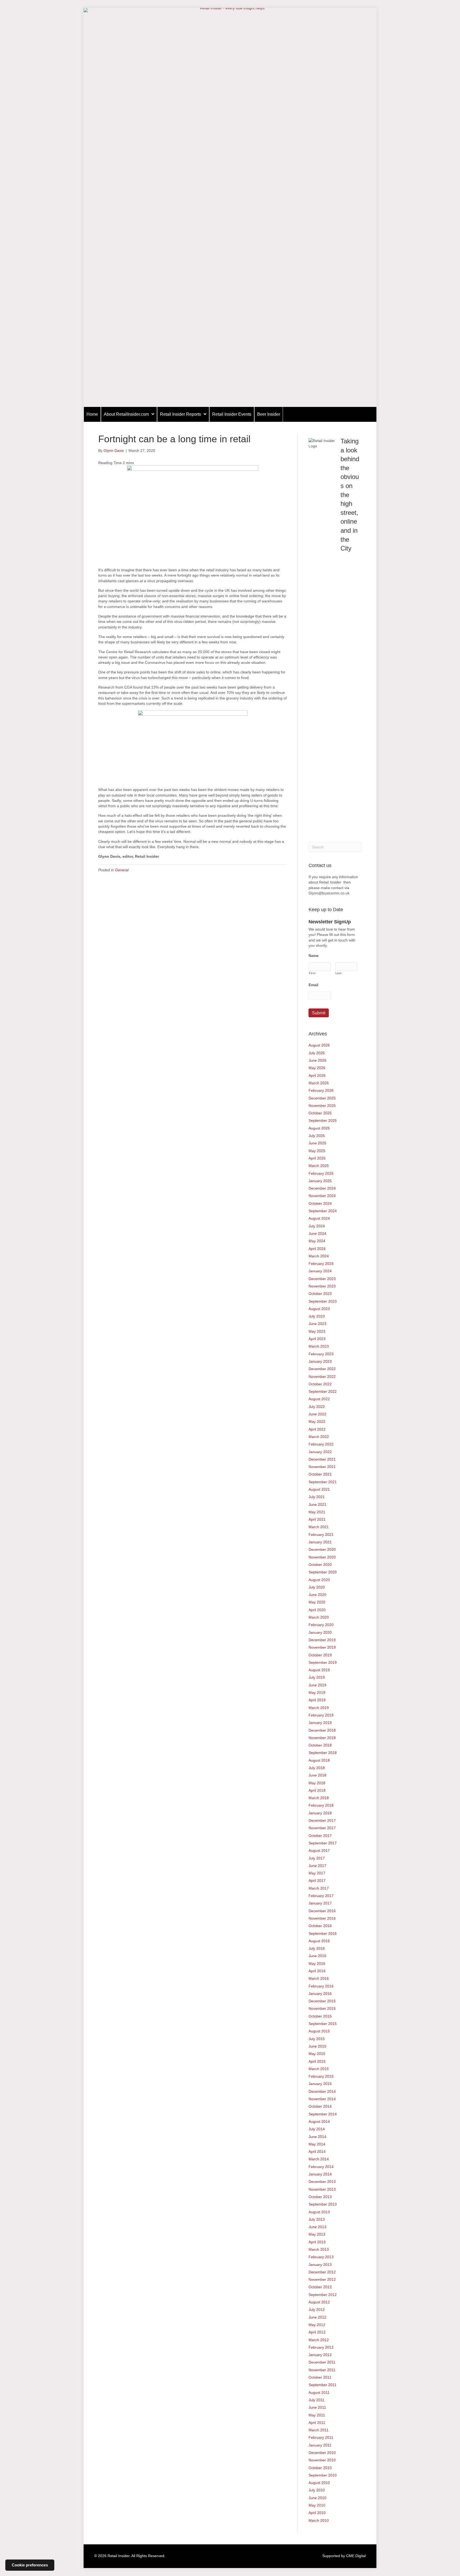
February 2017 (321, 1896)
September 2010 (323, 2475)
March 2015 (319, 2069)
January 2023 (320, 1361)
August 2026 (319, 1045)
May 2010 (317, 2505)
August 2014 (319, 2121)
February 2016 (321, 1986)
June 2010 (317, 2498)
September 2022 (323, 1391)
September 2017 (323, 1843)
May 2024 (317, 1241)
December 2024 (322, 1188)
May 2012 (317, 2325)
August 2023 (319, 1309)
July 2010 (317, 2490)
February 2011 (321, 2437)
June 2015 (317, 2046)
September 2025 (323, 1120)
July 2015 (317, 2039)
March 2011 (319, 2430)
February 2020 (321, 1625)
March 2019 (319, 1708)
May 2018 (317, 1783)
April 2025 (317, 1158)
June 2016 (317, 1956)
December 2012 (322, 2272)
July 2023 (317, 1316)
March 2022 (319, 1437)
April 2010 (317, 2513)
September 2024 (323, 1211)
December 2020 (322, 1549)
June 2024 (317, 1233)
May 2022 (317, 1422)
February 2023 (321, 1354)
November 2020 (322, 1557)
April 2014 (317, 2152)
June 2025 (317, 1143)
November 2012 (322, 2279)
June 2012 (317, 2317)
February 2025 (321, 1173)
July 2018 (317, 1768)
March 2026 (319, 1083)
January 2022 (320, 1452)
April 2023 (317, 1339)
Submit (319, 1013)
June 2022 (317, 1414)
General (122, 870)
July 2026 (317, 1053)
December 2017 (322, 1820)
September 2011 (323, 2385)
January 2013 (320, 2265)
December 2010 (322, 2453)
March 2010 (319, 2520)
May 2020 (317, 1602)
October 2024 (320, 1203)
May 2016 (317, 1964)
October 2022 (320, 1384)
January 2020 (320, 1632)
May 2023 (317, 1331)
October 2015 (320, 2016)
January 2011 (320, 2445)
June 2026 (317, 1060)
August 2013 (319, 2212)
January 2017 (320, 1903)
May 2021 (317, 1512)
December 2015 (322, 2001)
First (312, 973)
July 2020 (317, 1587)
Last (339, 973)
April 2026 (317, 1076)
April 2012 (317, 2332)
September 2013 (323, 2204)
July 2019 (317, 1677)
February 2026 (321, 1090)
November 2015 (322, 2008)
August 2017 (319, 1850)
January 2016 (320, 1994)
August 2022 (319, 1399)
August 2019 (319, 1670)
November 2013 (322, 2189)
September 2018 (323, 1753)
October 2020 (320, 1565)
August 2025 (319, 1128)
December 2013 (322, 2182)
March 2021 (319, 1527)
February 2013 (321, 2257)
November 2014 (322, 2099)
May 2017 (317, 1873)
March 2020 (319, 1617)
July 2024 (317, 1226)
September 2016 (323, 1933)
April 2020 (317, 1610)
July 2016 (317, 1948)
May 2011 (317, 2415)
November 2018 (322, 1738)
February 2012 (321, 2347)
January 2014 (320, 2174)
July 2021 (317, 1497)
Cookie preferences (30, 2565)
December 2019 (322, 1640)
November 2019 (322, 1647)
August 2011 (319, 2392)
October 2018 (320, 1745)
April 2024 (317, 1249)
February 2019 (321, 1715)
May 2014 (317, 2144)
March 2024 (319, 1256)
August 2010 (319, 2483)
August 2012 (319, 2302)
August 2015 (319, 2031)
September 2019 (323, 1662)
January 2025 (320, 1181)
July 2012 (317, 2310)
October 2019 (320, 1655)
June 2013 (317, 2227)
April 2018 (317, 1790)
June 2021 (317, 1504)
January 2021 (320, 1542)
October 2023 (320, 1294)
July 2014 (317, 2129)
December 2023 (322, 1279)
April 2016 (317, 1971)
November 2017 (322, 1828)
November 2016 (322, 1918)
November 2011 (322, 2370)
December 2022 (322, 1369)
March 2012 (319, 2340)
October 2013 (320, 2197)
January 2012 (320, 2355)
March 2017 (319, 1888)
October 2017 (320, 1836)
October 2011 (320, 2377)
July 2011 (317, 2400)
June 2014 (317, 2137)
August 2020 (319, 1580)
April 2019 (317, 1700)
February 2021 (321, 1535)
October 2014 (320, 2106)
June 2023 (317, 1324)
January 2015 (320, 2084)
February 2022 (321, 1444)
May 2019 (317, 1693)
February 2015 (321, 2076)
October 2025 (320, 1113)
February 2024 (321, 1264)
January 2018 (320, 1813)
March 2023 (319, 1346)
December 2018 (322, 1730)
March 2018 (319, 1798)
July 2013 (317, 2219)
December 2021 (322, 1459)
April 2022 (317, 1429)
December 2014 (322, 2091)
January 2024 (320, 1271)
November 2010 (322, 2460)
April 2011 (317, 2423)
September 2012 (323, 2295)
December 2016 (322, 1911)
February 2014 (321, 2167)
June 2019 (317, 1685)
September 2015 (323, 2024)
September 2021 (323, 1482)
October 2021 (320, 1474)
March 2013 (319, 2249)
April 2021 (317, 1519)
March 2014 (319, 2159)
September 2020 (323, 1572)
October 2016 (320, 1926)
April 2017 (317, 1881)
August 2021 (319, 1489)
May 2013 (317, 2234)
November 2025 (322, 1106)
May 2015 (317, 2054)
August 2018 (319, 1760)
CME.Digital (356, 2556)
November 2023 (322, 1286)
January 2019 (320, 1723)
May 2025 (317, 1151)
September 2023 (323, 1301)
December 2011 (322, 2362)
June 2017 (317, 1866)
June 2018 (317, 1775)
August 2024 (319, 1218)
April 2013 (317, 2242)
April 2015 (317, 2061)
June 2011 (317, 2407)
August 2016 (319, 1941)
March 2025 (319, 1166)
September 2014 (323, 2114)
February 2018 (321, 1805)
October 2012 (320, 2287)
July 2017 (317, 1858)
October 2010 (320, 2468)
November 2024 (322, 1196)
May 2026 (317, 1068)
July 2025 (317, 1136)
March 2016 (319, 1978)
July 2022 (317, 1407)
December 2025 (322, 1098)
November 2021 (322, 1467)
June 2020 (317, 1595)
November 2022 (322, 1377)
